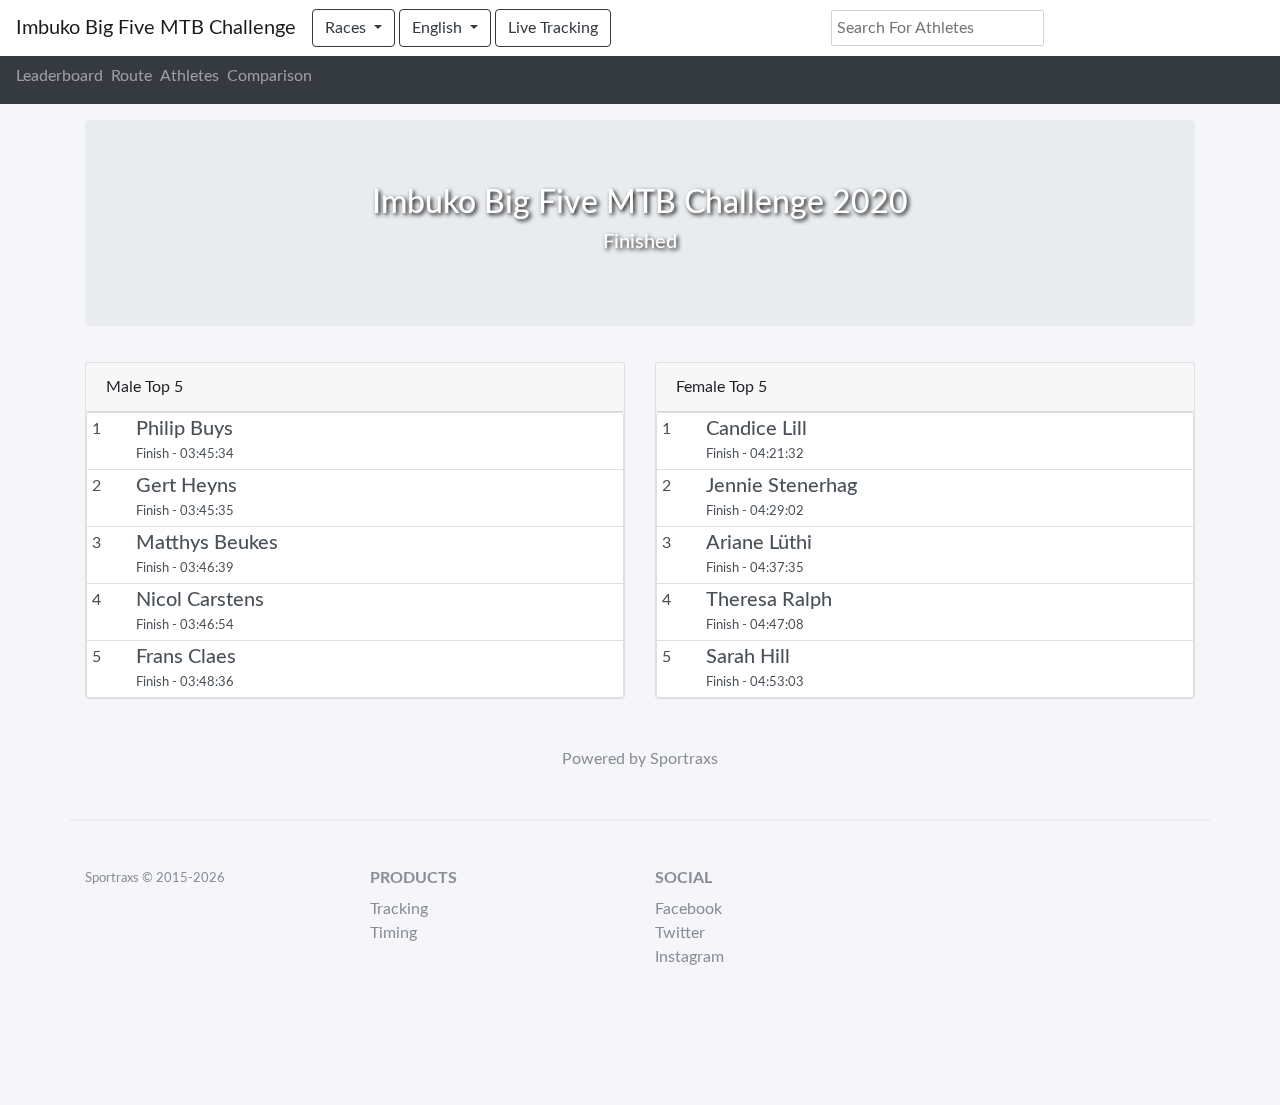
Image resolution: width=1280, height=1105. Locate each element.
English (439, 28)
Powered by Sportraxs (640, 759)
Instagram (689, 957)
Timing (393, 933)
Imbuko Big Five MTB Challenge (156, 28)
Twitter (680, 933)
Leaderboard (59, 76)
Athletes (189, 76)
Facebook (688, 909)
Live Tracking (553, 28)
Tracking (399, 909)
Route (131, 76)
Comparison (269, 76)
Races (347, 28)
